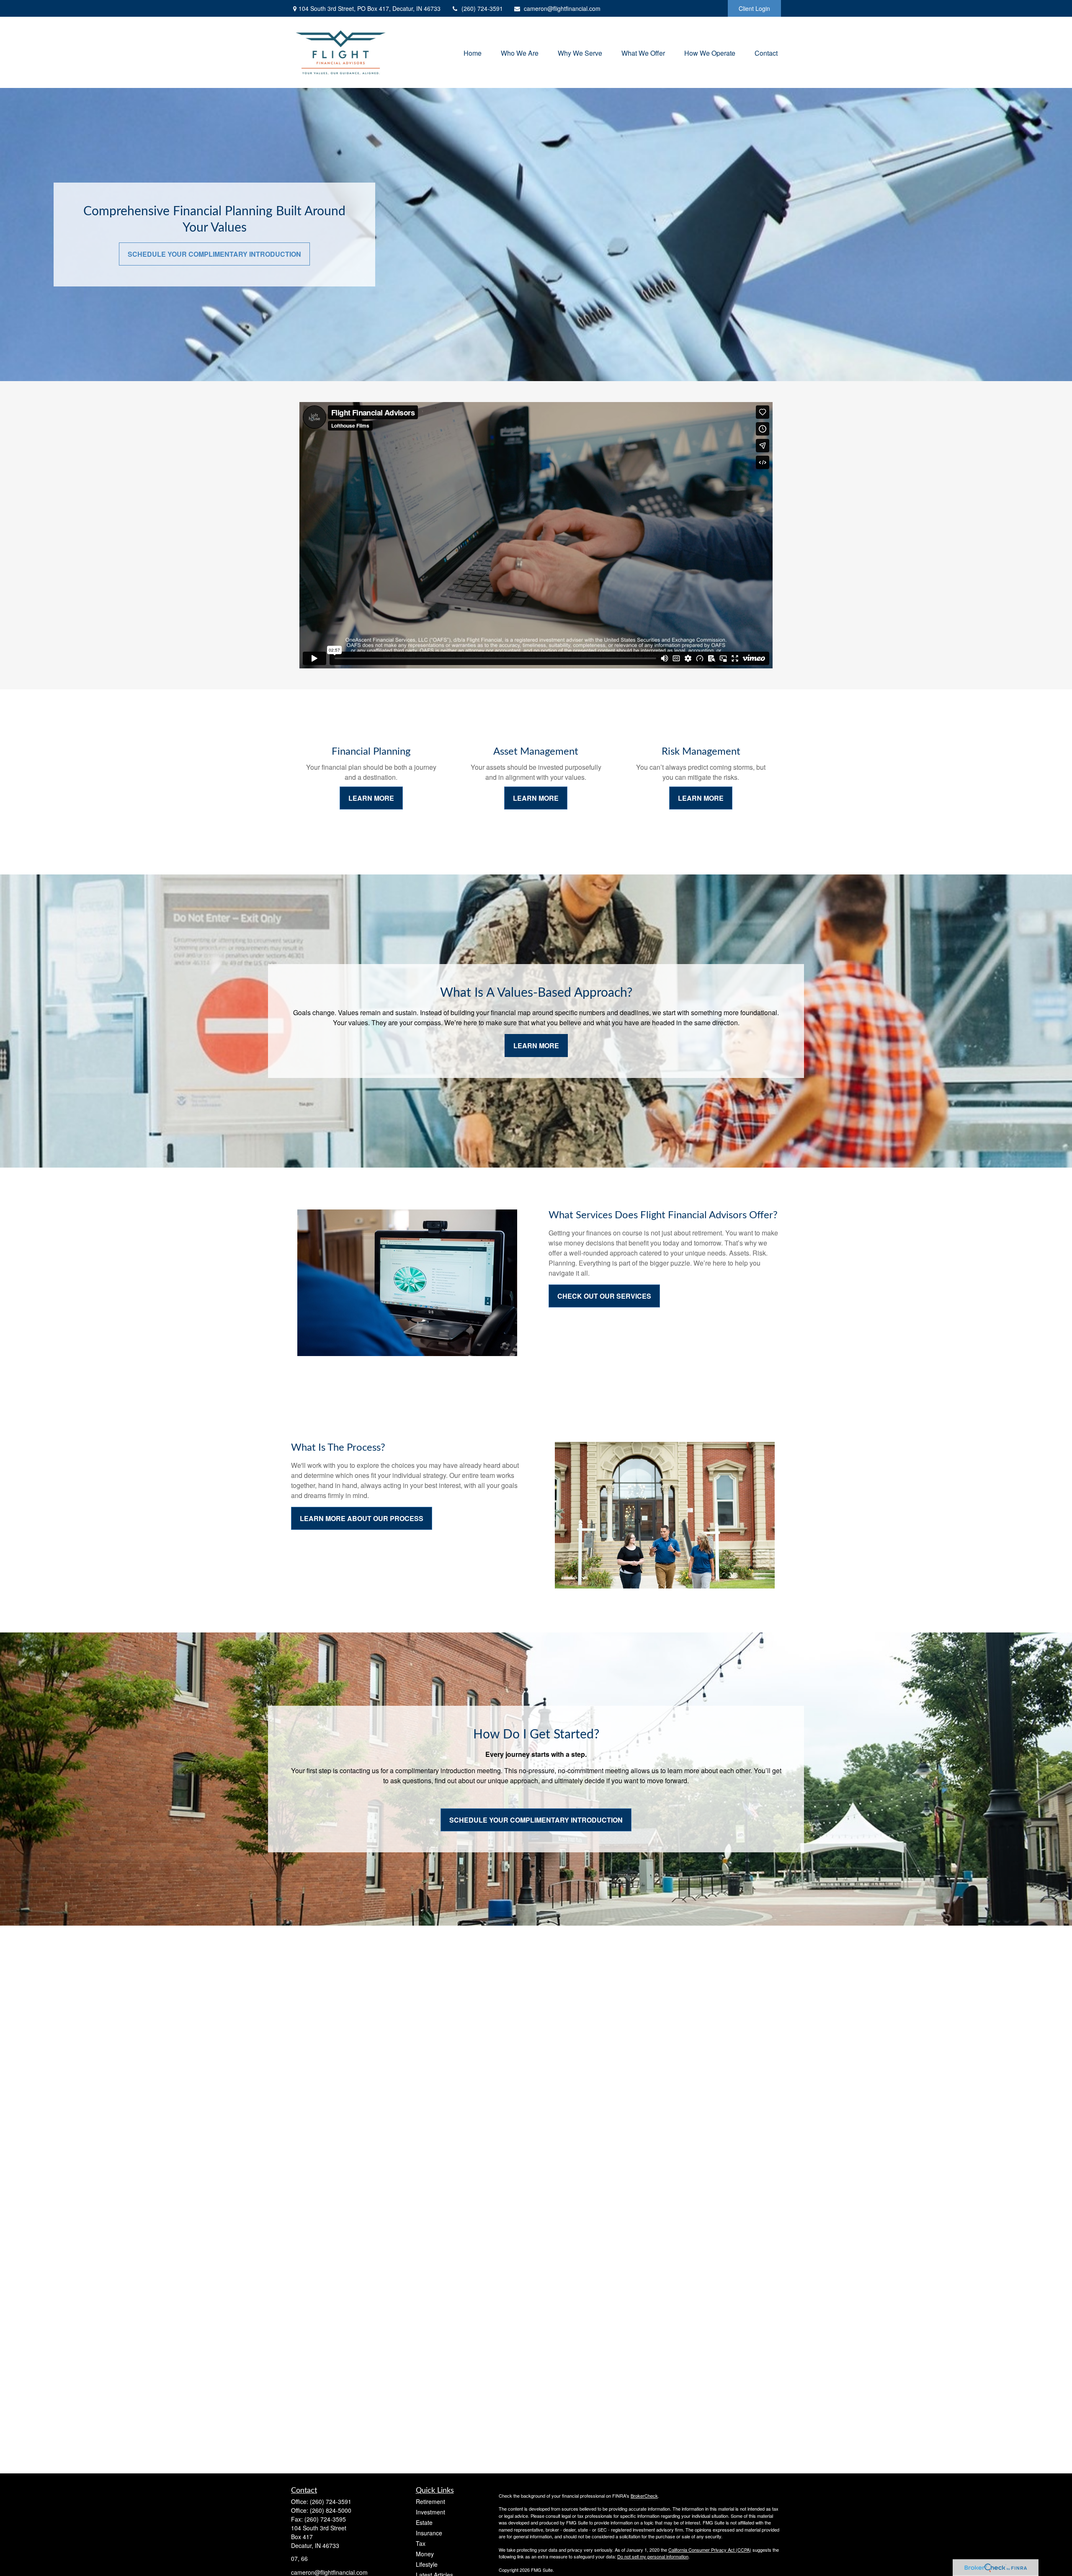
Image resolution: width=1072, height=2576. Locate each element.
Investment (430, 2512)
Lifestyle (427, 2564)
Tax (421, 2543)
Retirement (430, 2501)
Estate (424, 2522)
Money (425, 2554)
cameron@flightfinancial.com (562, 8)
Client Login (754, 8)
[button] (473, 52)
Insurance (429, 2533)
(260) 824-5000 (331, 2510)
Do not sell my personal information (653, 2556)
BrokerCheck (644, 2496)
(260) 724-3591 (482, 8)
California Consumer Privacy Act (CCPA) (710, 2550)
